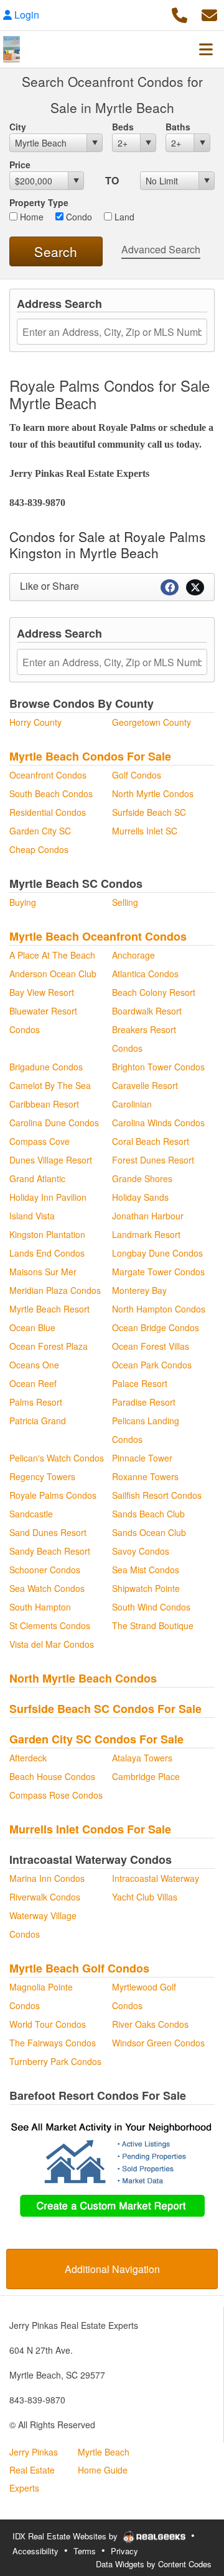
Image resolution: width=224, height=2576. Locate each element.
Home (30, 217)
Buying (23, 902)
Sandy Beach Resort (50, 1551)
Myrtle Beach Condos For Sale (90, 756)
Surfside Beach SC (149, 812)
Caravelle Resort (145, 1085)
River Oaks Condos (150, 2024)
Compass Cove (40, 1141)
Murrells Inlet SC (145, 831)
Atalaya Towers (142, 1758)
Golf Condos (137, 775)
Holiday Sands (140, 1197)
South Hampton (40, 1607)
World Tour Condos (48, 2024)
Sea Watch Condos (47, 1588)
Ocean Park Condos (152, 1365)
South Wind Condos (151, 1607)
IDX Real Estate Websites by (66, 2536)
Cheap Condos (39, 849)
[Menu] (206, 49)
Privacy (124, 2551)
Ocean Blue (32, 1327)
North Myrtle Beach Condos (83, 1678)
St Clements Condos (50, 1625)
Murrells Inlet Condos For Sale (90, 1829)
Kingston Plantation (47, 1234)
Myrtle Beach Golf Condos (79, 1968)
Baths (178, 127)
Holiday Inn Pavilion (48, 1197)
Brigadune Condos (46, 1067)
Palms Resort (36, 1402)
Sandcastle (31, 1514)
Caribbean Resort (44, 1104)
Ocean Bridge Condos (156, 1327)
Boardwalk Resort (147, 1011)
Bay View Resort (42, 992)
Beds (123, 127)
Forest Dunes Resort (153, 1160)
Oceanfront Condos (48, 775)
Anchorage (133, 955)
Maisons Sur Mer (43, 1272)
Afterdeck (28, 1758)
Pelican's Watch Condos (57, 1458)
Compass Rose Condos (56, 1795)
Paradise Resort (144, 1402)
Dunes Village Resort (51, 1160)
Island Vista (32, 1216)
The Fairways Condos (53, 2043)
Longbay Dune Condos (157, 1253)
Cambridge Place (146, 1776)
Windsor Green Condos (158, 2043)
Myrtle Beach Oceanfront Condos (98, 936)
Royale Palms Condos (53, 1495)
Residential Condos (48, 812)
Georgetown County (152, 722)
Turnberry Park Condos (55, 2061)
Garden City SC (40, 831)
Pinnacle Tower (142, 1458)
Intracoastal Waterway (156, 1878)
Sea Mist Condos (146, 1570)
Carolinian (132, 1104)
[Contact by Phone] (180, 13)
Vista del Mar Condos (52, 1644)
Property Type (39, 202)
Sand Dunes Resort (48, 1532)
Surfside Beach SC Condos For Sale (105, 1709)
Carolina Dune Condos (54, 1123)
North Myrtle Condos (153, 793)
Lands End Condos (47, 1253)
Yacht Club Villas (145, 1897)
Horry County (35, 722)
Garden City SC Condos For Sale (96, 1739)
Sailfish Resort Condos (157, 1495)
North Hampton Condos (159, 1309)
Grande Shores (142, 1178)
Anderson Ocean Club (53, 974)
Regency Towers (42, 1476)
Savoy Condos (141, 1551)
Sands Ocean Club (149, 1532)
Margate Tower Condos (158, 1272)
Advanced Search (161, 249)
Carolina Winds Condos (158, 1123)
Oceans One (34, 1365)
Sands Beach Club (148, 1514)
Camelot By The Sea (50, 1085)
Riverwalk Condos (45, 1897)
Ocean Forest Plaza (49, 1346)
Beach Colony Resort (154, 992)
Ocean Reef (33, 1383)
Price (20, 165)
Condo (78, 217)
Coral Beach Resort (151, 1141)
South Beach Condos (51, 793)
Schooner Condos (45, 1570)
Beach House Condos (52, 1776)
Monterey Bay (139, 1290)
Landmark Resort (146, 1234)
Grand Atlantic (37, 1178)
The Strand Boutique (153, 1625)
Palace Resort (140, 1383)
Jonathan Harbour (148, 1216)
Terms (85, 2551)
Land (123, 217)
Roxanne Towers (145, 1476)
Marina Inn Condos (47, 1878)
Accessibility (35, 2551)
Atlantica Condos (145, 974)
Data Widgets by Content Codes (154, 2564)
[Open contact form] (209, 13)
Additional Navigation (112, 2269)
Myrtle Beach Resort (49, 1309)
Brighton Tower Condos (158, 1067)
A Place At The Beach (52, 955)
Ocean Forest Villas (151, 1346)
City (18, 127)
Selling (125, 902)
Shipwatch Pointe (146, 1588)
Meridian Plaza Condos (55, 1290)
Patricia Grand (38, 1421)
